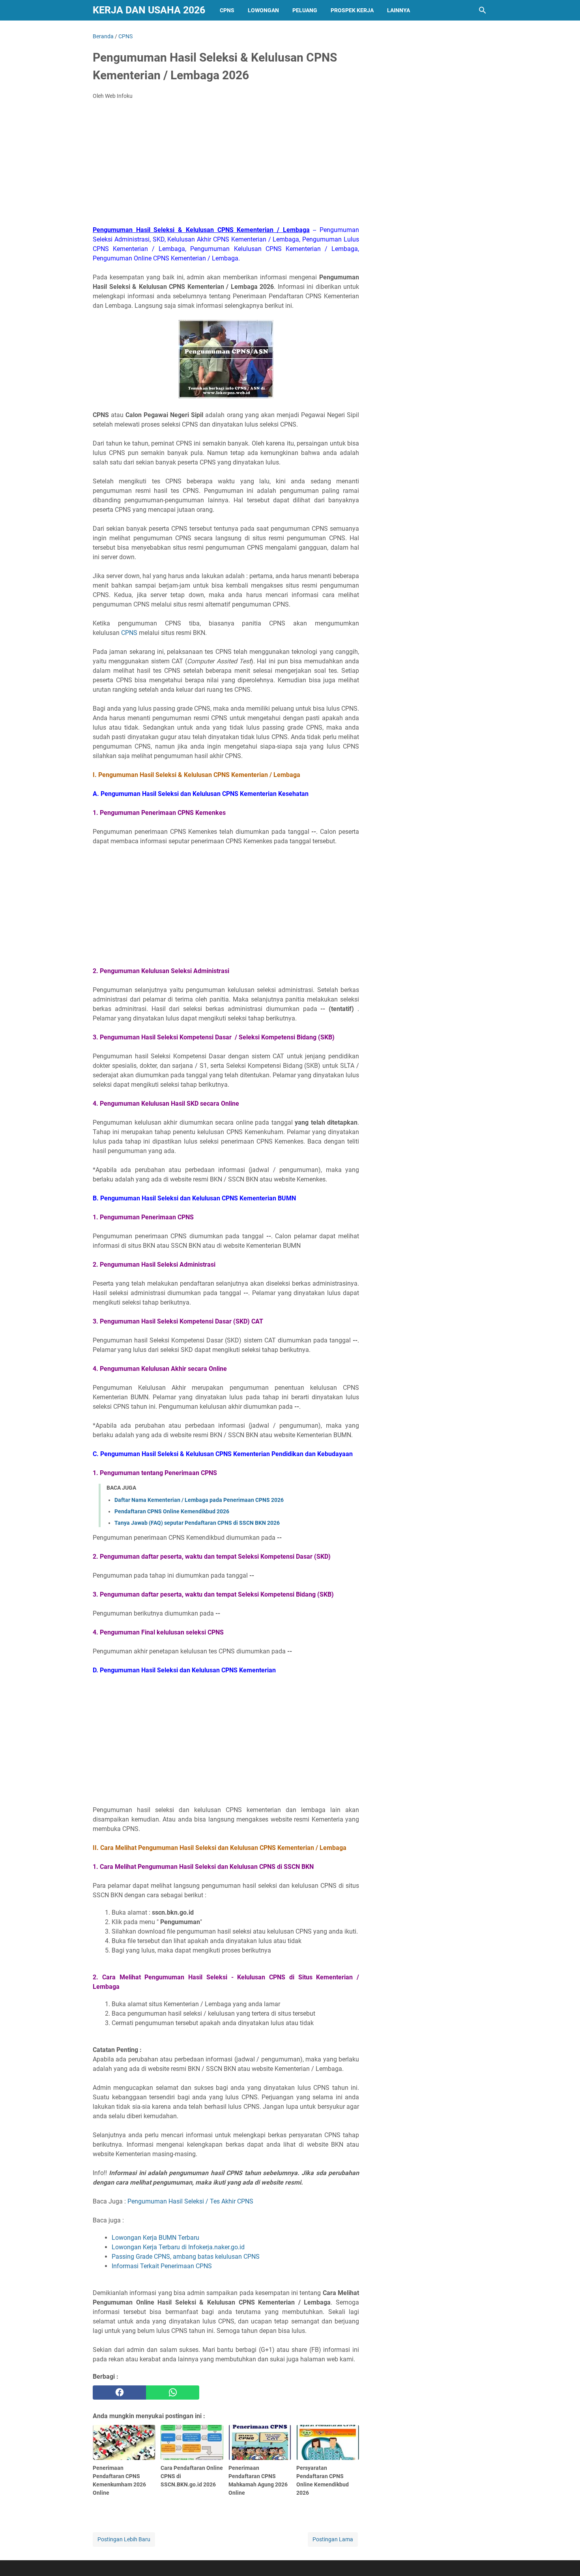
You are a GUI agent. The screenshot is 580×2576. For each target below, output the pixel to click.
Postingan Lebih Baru (124, 2539)
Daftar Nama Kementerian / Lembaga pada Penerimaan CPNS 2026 (199, 1500)
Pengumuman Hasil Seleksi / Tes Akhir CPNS (190, 2201)
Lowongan (263, 10)
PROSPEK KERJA (352, 10)
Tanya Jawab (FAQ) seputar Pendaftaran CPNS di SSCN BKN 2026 (197, 1523)
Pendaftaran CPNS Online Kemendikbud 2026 (172, 1511)
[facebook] (119, 2393)
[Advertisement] (226, 165)
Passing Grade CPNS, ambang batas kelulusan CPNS (186, 2257)
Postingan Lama (333, 2539)
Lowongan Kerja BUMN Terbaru (155, 2238)
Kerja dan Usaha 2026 (149, 10)
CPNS (227, 10)
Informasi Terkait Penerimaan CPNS (162, 2266)
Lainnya (399, 10)
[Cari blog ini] (483, 10)
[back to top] (564, 2558)
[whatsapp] (173, 2393)
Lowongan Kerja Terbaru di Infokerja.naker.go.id (178, 2247)
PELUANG (305, 10)
